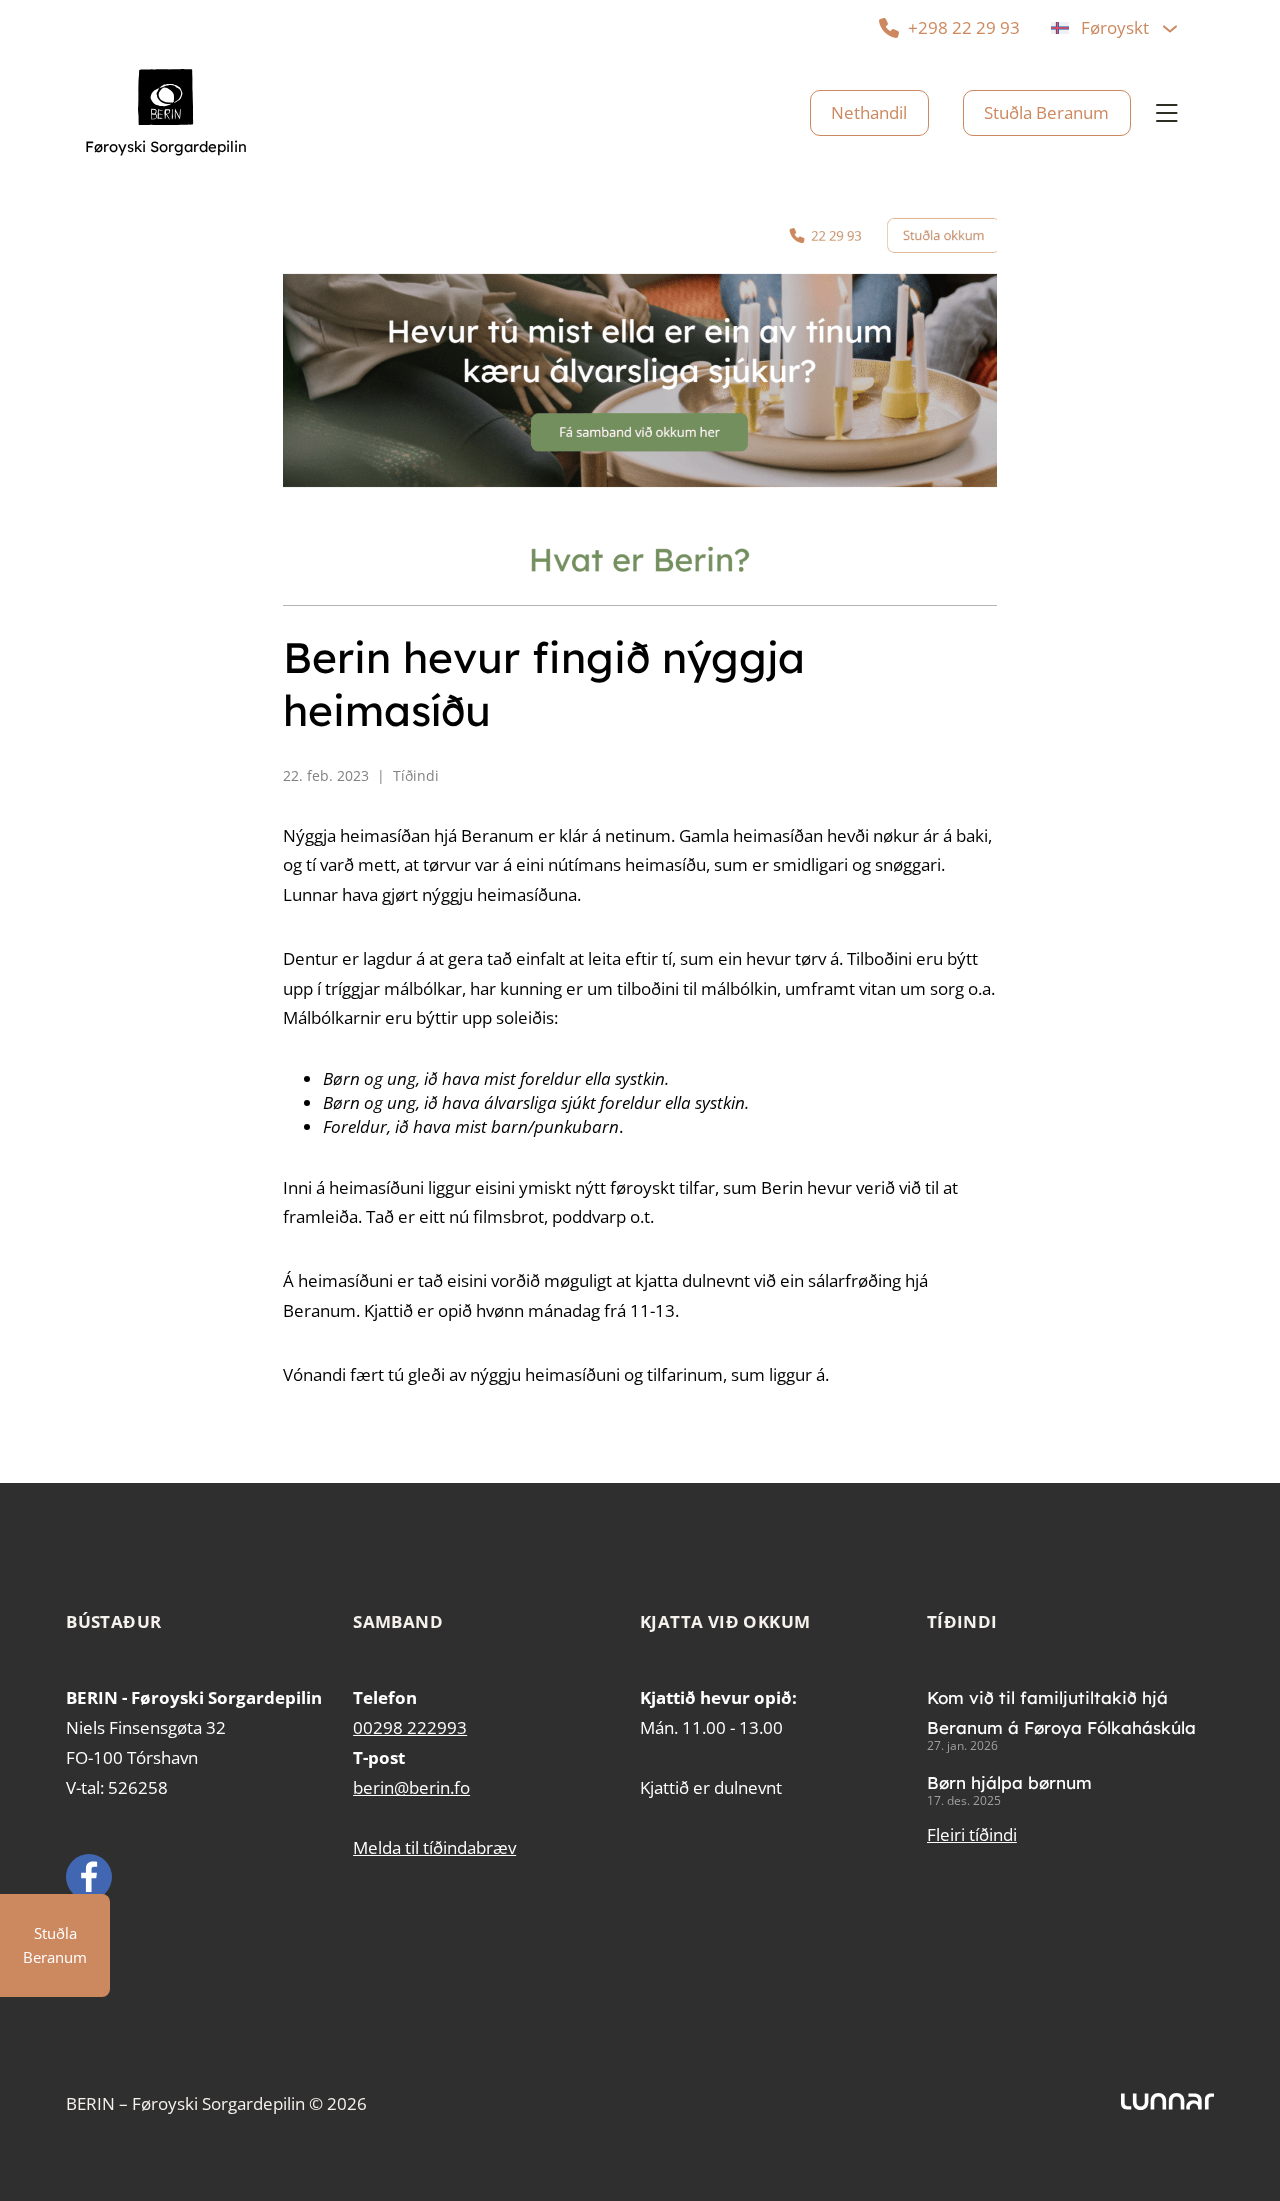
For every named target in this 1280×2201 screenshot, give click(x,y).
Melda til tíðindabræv (434, 1847)
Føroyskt (1115, 27)
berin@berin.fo (411, 1787)
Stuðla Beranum (1046, 112)
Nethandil (869, 112)
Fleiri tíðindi (972, 1834)
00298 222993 (410, 1727)
